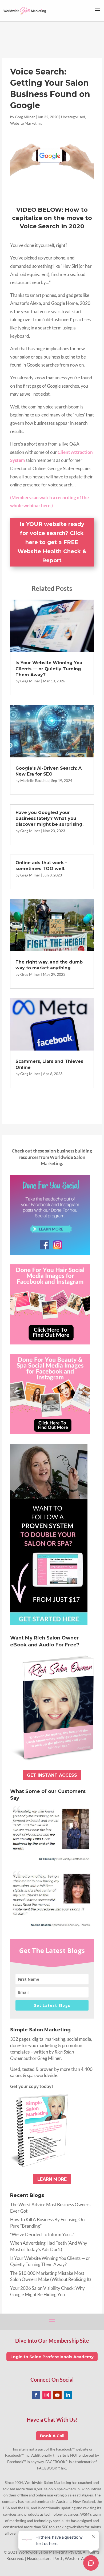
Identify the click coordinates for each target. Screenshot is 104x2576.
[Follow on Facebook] (36, 2395)
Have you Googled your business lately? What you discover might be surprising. (49, 819)
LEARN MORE (52, 2179)
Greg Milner (25, 117)
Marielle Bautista (34, 780)
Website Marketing (26, 123)
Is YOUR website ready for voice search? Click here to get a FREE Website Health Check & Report (52, 542)
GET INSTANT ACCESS (52, 1775)
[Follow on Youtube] (57, 2395)
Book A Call (52, 2436)
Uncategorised (73, 117)
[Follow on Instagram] (47, 2395)
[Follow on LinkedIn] (68, 2395)
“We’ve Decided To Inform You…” (42, 2234)
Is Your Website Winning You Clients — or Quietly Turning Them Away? (49, 669)
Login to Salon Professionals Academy (52, 2357)
